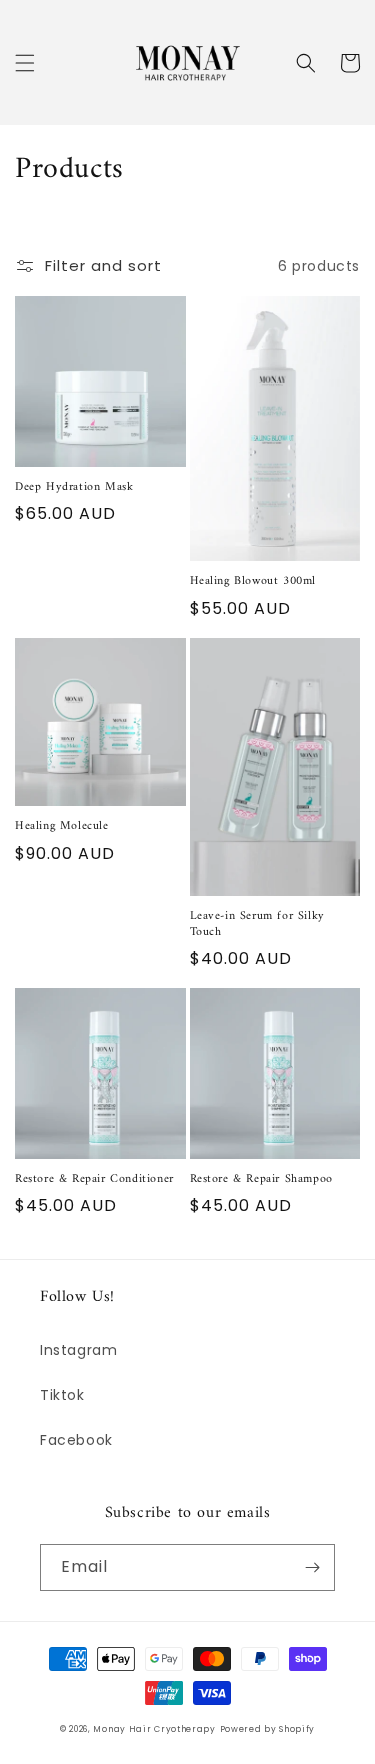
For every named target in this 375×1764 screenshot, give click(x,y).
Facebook (76, 1440)
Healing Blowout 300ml (253, 582)
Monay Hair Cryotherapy (154, 1729)
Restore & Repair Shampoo (261, 1180)
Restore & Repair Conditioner (94, 1180)
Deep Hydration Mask (74, 488)
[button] (25, 63)
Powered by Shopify (268, 1729)
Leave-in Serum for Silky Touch (257, 924)
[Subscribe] (312, 1567)
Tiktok (62, 1395)
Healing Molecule (62, 827)
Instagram (78, 1350)
